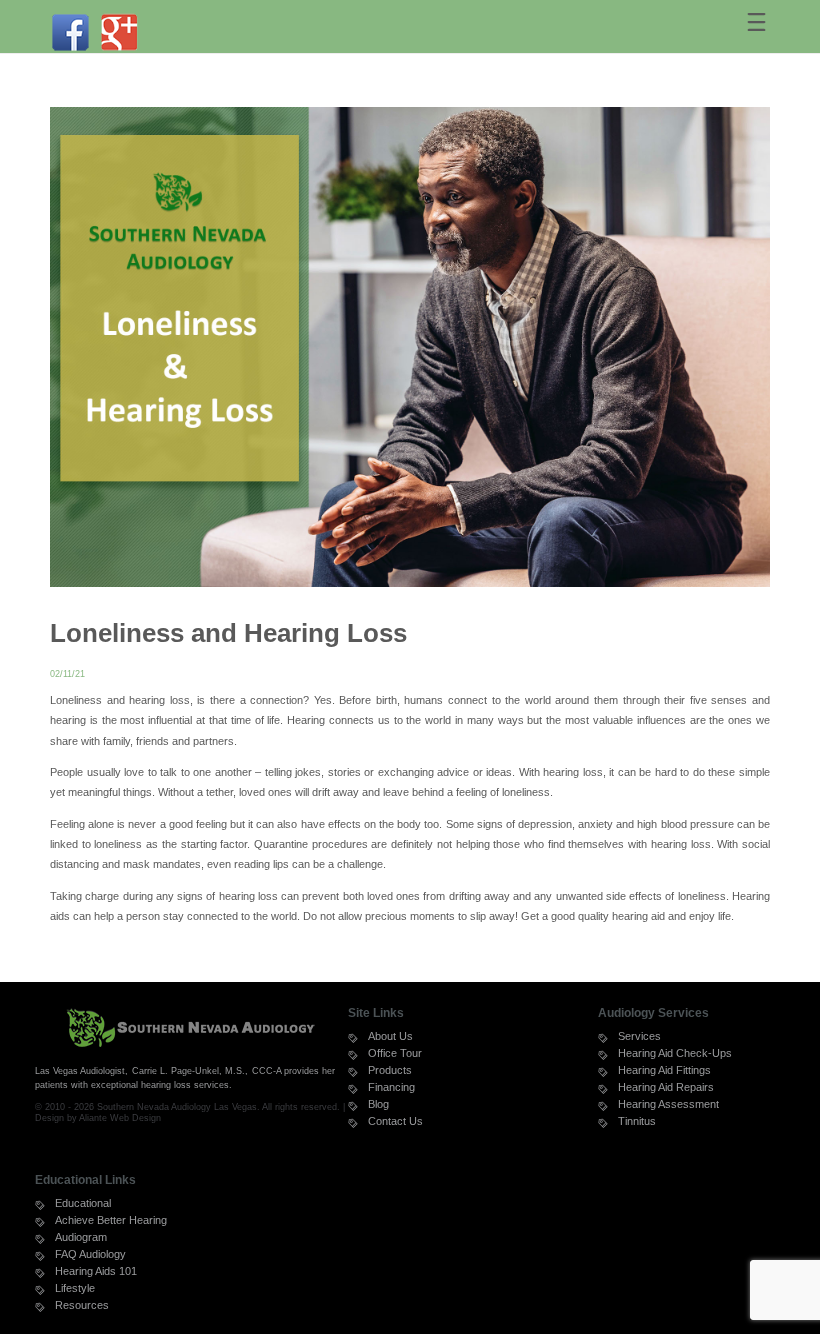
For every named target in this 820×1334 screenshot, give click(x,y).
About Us (390, 1036)
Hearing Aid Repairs (666, 1087)
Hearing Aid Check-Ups (675, 1053)
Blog (378, 1104)
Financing (391, 1087)
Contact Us (395, 1121)
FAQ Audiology (90, 1254)
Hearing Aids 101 (96, 1271)
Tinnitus (637, 1121)
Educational (83, 1203)
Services (639, 1036)
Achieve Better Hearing (111, 1220)
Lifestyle (75, 1288)
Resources (82, 1305)
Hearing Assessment (668, 1104)
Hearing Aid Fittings (664, 1070)
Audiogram (81, 1237)
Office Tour (395, 1053)
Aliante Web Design (120, 1117)
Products (390, 1070)
